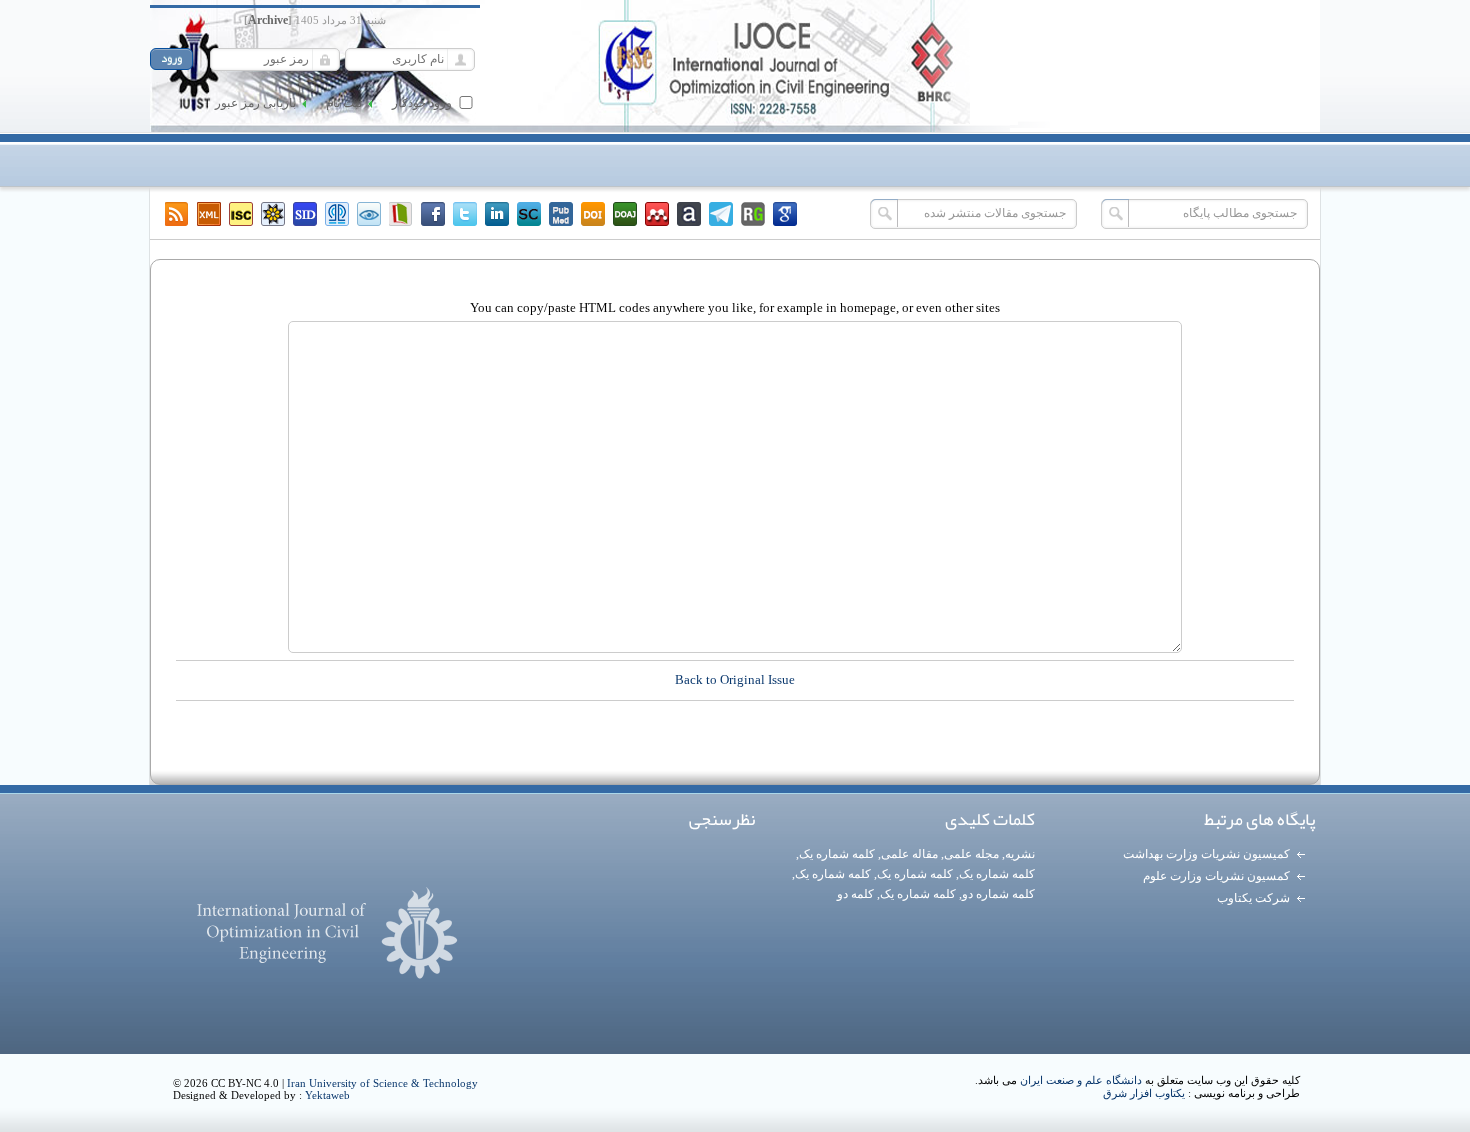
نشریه (1020, 854)
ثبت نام (344, 103)
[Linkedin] (497, 214)
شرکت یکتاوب (1253, 898)
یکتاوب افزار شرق (1144, 1093)
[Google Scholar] (785, 214)
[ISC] (241, 214)
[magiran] (401, 214)
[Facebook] (433, 214)
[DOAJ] (625, 214)
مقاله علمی (909, 854)
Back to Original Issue (735, 679)
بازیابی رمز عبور (255, 103)
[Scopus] (529, 214)
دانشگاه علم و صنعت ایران (1081, 1080)
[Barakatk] (337, 214)
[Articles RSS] (177, 214)
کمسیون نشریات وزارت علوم (1216, 876)
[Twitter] (465, 214)
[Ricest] (273, 214)
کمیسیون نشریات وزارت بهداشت (1206, 854)
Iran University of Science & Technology (382, 1083)
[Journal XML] (209, 214)
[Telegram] (721, 214)
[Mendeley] (657, 214)
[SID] (305, 214)
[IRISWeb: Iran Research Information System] (369, 214)
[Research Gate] (753, 214)
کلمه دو (855, 894)
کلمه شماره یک (837, 854)
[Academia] (689, 214)
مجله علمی (971, 854)
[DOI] (593, 214)
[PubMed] (561, 214)
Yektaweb (327, 1095)
